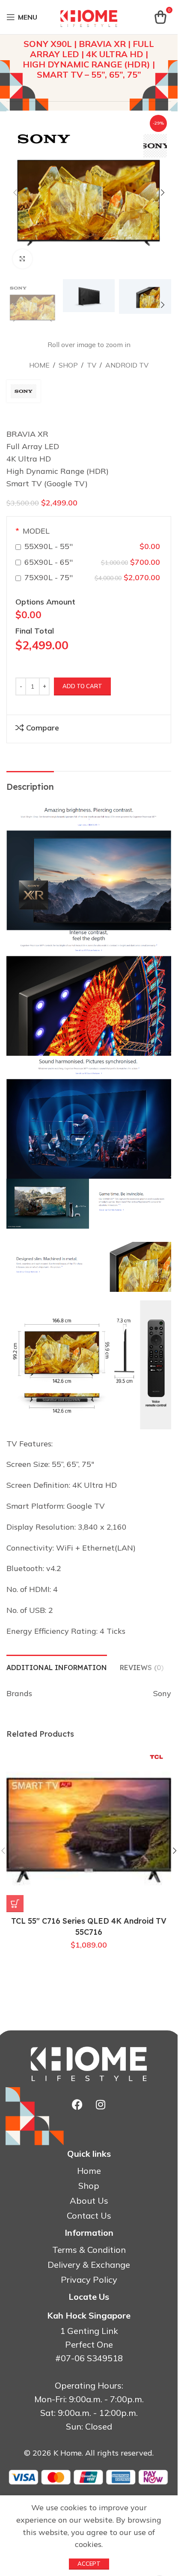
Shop (68, 365)
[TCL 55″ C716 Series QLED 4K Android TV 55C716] (89, 1830)
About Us (89, 2201)
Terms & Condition (89, 2250)
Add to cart (82, 686)
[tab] (57, 1667)
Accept (89, 2564)
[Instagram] (101, 2105)
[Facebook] (77, 2105)
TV (92, 365)
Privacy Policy (89, 2280)
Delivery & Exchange (89, 2265)
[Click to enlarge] (22, 259)
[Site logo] (89, 16)
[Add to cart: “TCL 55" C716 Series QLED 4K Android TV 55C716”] (15, 1904)
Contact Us (89, 2216)
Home (39, 365)
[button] (15, 193)
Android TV (127, 365)
